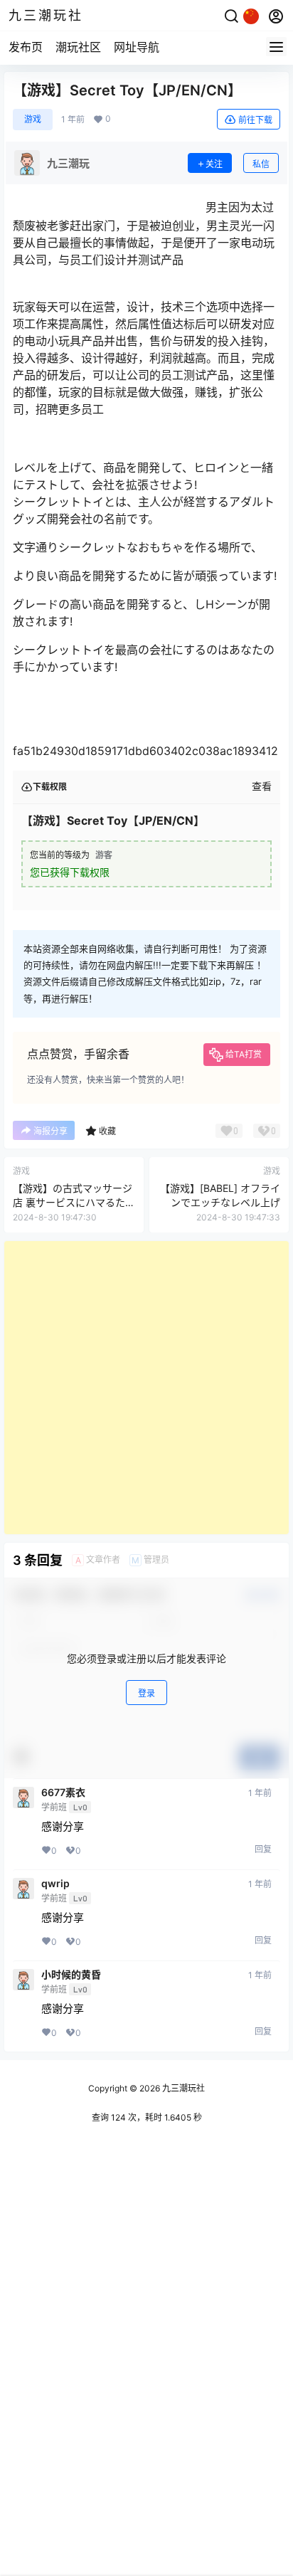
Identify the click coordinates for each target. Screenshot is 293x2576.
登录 (146, 1693)
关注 (214, 164)
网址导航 (137, 47)
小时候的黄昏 (71, 1975)
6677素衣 (63, 1793)
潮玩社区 (78, 47)
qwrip (55, 1884)
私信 (261, 164)
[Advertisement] (146, 1388)
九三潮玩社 (182, 2088)
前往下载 (255, 120)
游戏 (33, 119)
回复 (263, 1849)
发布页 (26, 47)
